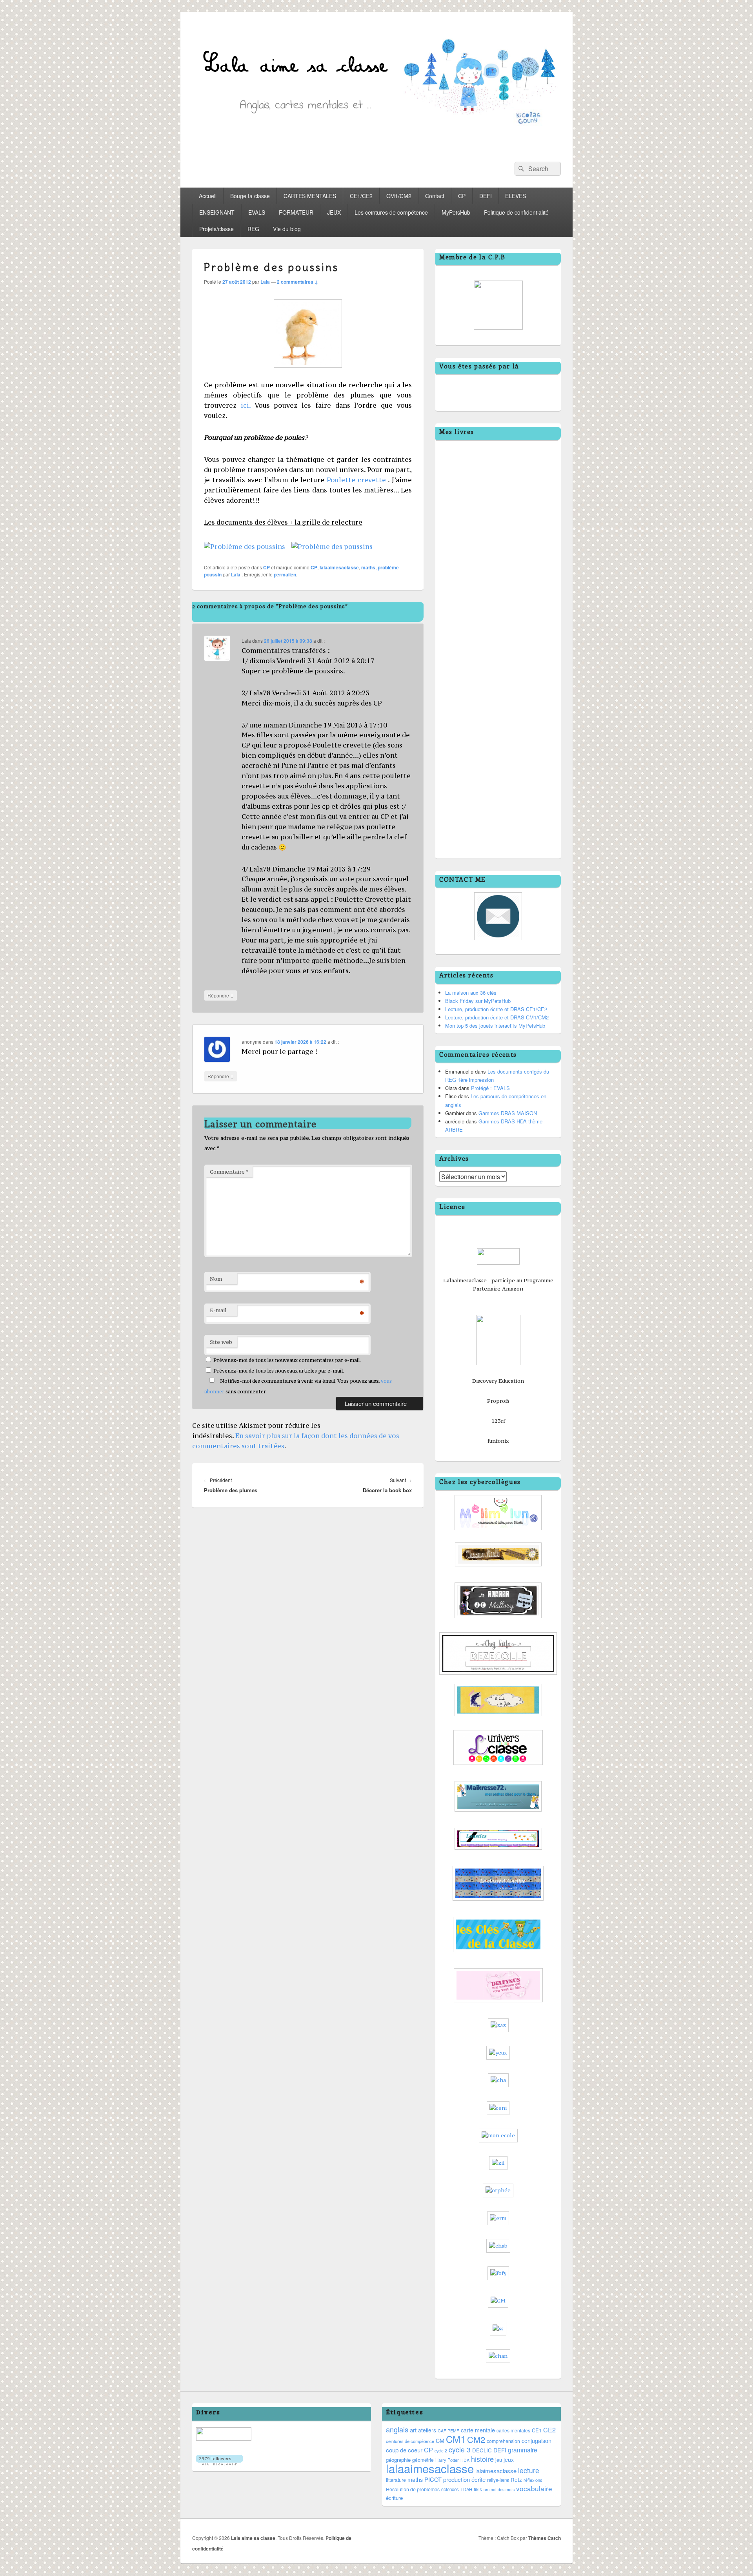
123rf (498, 1421)
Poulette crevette (355, 480)
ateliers (427, 2430)
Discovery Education (498, 1381)
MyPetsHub (456, 212)
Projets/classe (216, 229)
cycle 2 (441, 2451)
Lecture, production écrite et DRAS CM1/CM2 (497, 1017)
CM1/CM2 (399, 196)
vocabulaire (534, 2488)
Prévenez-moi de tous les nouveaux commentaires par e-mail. (287, 1360)
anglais (397, 2429)
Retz (516, 2479)
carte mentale (478, 2430)
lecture (529, 2470)
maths (368, 567)
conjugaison (537, 2441)
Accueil (208, 196)
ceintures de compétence (410, 2441)
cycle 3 (460, 2449)
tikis (478, 2489)
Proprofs (498, 1401)
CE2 (549, 2430)
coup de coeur (404, 2450)
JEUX (334, 212)
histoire (482, 2459)
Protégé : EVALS (490, 1088)
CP (462, 196)
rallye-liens (498, 2480)
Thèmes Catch (545, 2538)
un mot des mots (499, 2489)
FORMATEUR (296, 212)
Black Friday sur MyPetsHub (478, 1001)
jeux (509, 2459)
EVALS (257, 212)
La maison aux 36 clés (471, 993)
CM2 (476, 2439)
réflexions (533, 2480)
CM (440, 2441)
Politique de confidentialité (516, 212)
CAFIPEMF (448, 2431)
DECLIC (482, 2450)
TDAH (466, 2489)
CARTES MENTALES (310, 196)
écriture (394, 2498)
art (413, 2430)
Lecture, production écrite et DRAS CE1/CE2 (496, 1009)
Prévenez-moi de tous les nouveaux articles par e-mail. (279, 1371)
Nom (216, 1279)
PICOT (433, 2479)
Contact (435, 196)
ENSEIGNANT (217, 212)
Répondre (221, 995)
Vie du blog (287, 229)
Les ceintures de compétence (391, 212)
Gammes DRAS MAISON (508, 1113)
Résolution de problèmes (413, 2489)
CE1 (537, 2430)
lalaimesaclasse (496, 2471)
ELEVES (516, 196)
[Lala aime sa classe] (376, 147)
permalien (285, 574)
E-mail (218, 1310)
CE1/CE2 (361, 196)
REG (253, 229)
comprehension (503, 2441)
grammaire (523, 2450)
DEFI (486, 196)
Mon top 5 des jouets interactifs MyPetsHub (495, 1025)
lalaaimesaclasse (339, 567)
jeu (499, 2460)
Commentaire (229, 1172)
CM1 (456, 2439)
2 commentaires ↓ (297, 282)
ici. (246, 405)
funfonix (498, 1441)
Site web (221, 1342)
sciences (450, 2489)
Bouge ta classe (250, 196)
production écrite (464, 2479)
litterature (396, 2480)
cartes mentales (513, 2430)
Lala (265, 282)
